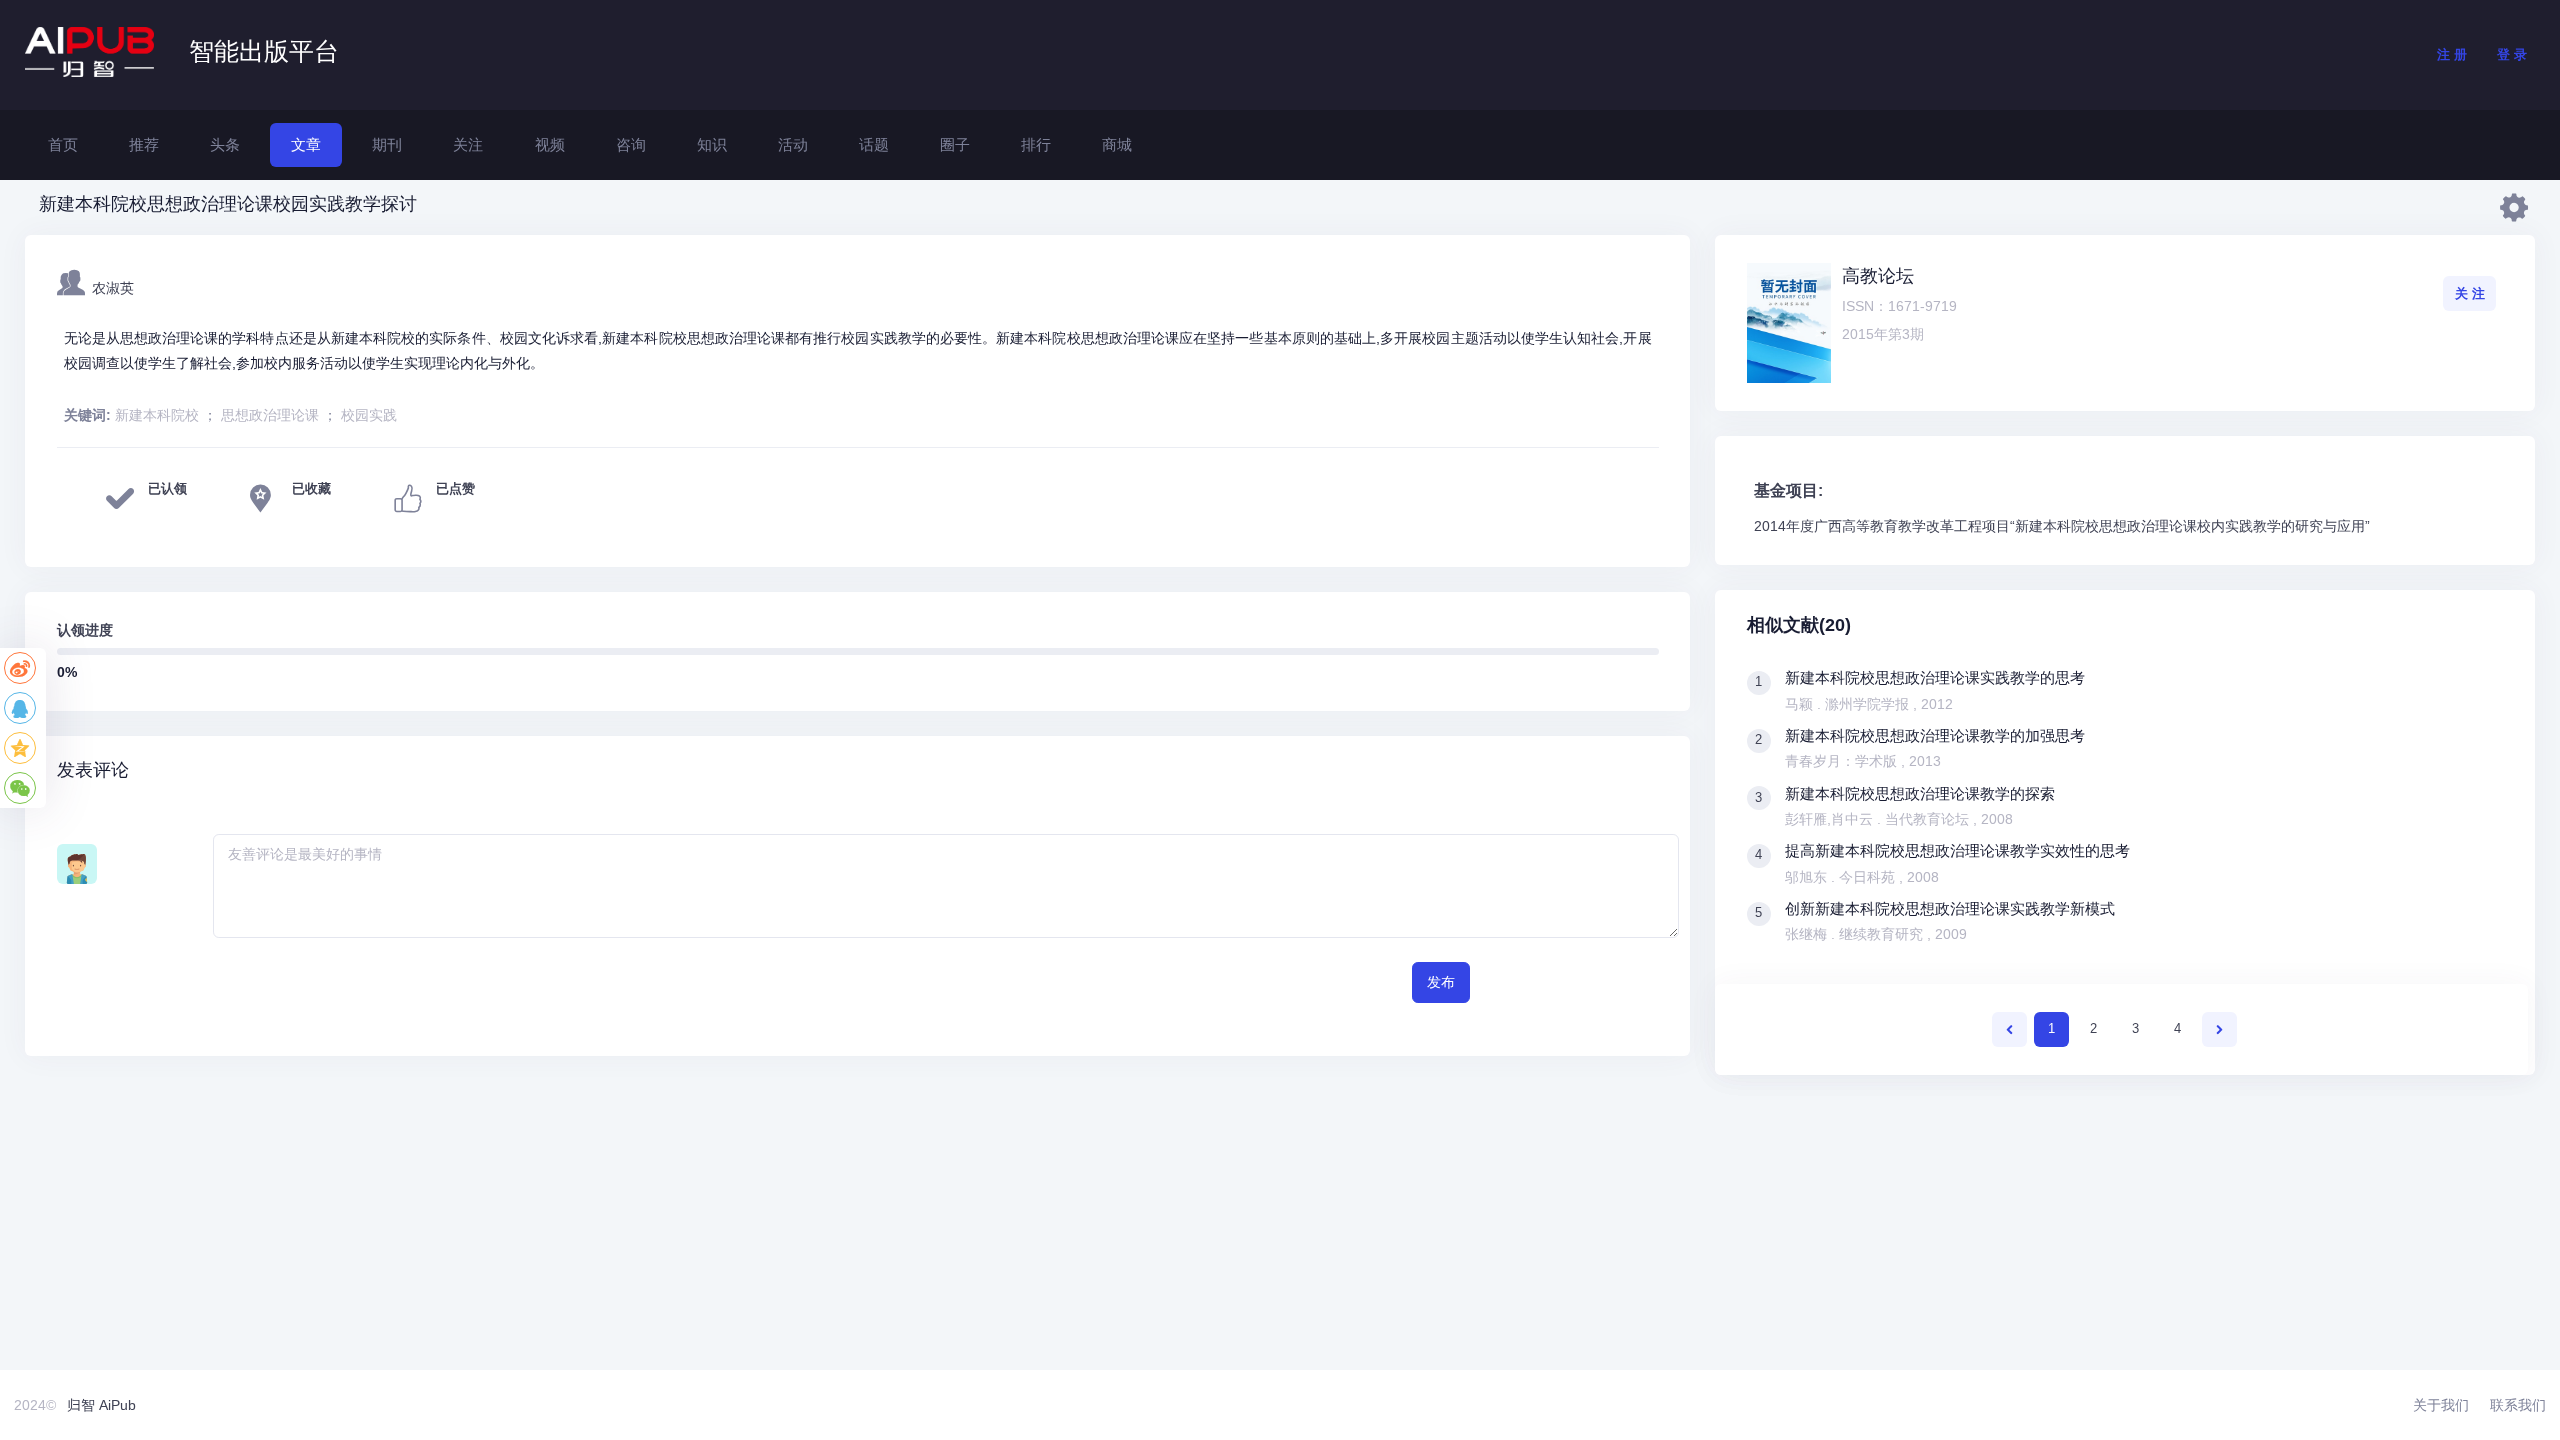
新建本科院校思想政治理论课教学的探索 (1920, 793)
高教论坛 (1878, 276)
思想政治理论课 (270, 415)
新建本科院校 (157, 415)
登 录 (2512, 54)
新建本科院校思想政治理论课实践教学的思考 (1935, 677)
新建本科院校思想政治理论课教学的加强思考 (1935, 735)
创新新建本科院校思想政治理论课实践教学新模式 (1950, 908)
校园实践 (369, 415)
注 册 (2452, 54)
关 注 (2470, 293)
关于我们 (2441, 1405)
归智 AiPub (101, 1405)
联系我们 (2518, 1405)
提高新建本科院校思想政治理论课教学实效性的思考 (1957, 850)
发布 (1441, 982)
